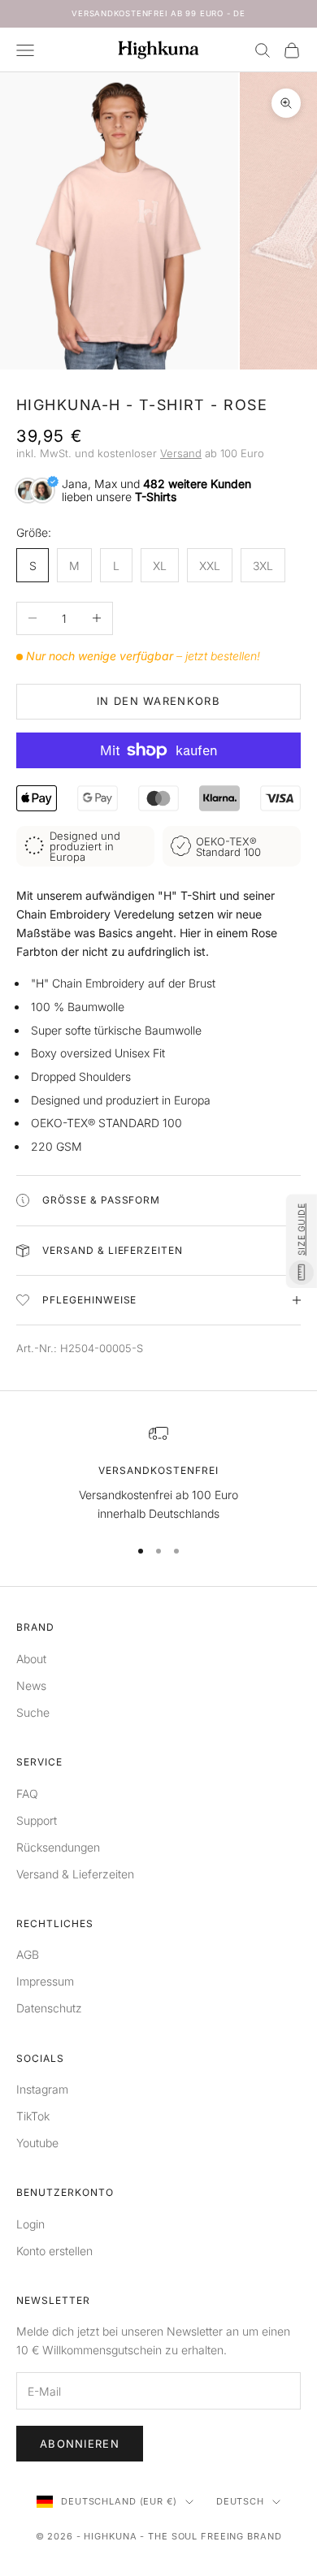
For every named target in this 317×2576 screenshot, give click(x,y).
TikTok (33, 2116)
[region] (158, 1474)
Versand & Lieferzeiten (75, 1874)
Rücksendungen (58, 1847)
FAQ (27, 1794)
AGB (28, 1954)
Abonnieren (80, 2444)
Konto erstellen (54, 2251)
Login (30, 2224)
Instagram (42, 2089)
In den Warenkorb (158, 701)
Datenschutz (49, 2008)
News (31, 1686)
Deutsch (240, 2501)
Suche (33, 1712)
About (31, 1659)
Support (37, 1820)
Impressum (45, 1981)
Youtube (37, 2143)
